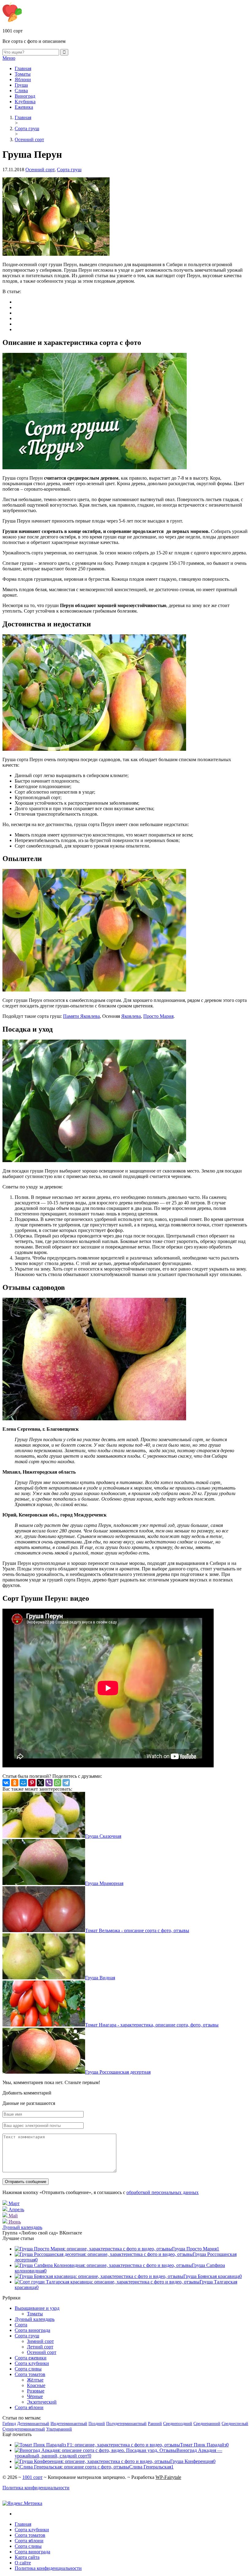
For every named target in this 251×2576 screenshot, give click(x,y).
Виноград (25, 96)
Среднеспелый (235, 2424)
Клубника (25, 102)
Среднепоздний (178, 2424)
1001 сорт (32, 2477)
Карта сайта (27, 2557)
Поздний (97, 2424)
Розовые (36, 2391)
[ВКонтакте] (6, 1783)
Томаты (23, 74)
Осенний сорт (40, 170)
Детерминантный (33, 2424)
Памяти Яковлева (81, 1016)
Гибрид (9, 2424)
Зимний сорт (40, 2341)
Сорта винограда (32, 2330)
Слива (21, 91)
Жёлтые (35, 2380)
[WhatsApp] (58, 1783)
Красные (36, 2385)
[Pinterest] (32, 1783)
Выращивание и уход (37, 2308)
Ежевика (24, 107)
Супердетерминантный (24, 2429)
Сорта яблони (29, 2407)
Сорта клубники (32, 2363)
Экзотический (42, 2402)
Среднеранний (207, 2424)
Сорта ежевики (31, 2358)
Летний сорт (40, 2347)
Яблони (23, 79)
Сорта (21, 2325)
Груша (21, 85)
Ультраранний (59, 2429)
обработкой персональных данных (163, 2192)
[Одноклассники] (15, 1783)
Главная (23, 68)
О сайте (23, 2563)
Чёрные (35, 2396)
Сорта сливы (28, 2369)
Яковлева (131, 1016)
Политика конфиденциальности (36, 2488)
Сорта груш (69, 170)
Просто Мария (158, 1016)
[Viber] (49, 1783)
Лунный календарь (22, 2227)
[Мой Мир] (23, 1783)
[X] (40, 1783)
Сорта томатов (30, 2374)
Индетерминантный (69, 2424)
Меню (9, 58)
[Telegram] (66, 1783)
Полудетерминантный (126, 2424)
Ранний (155, 2424)
